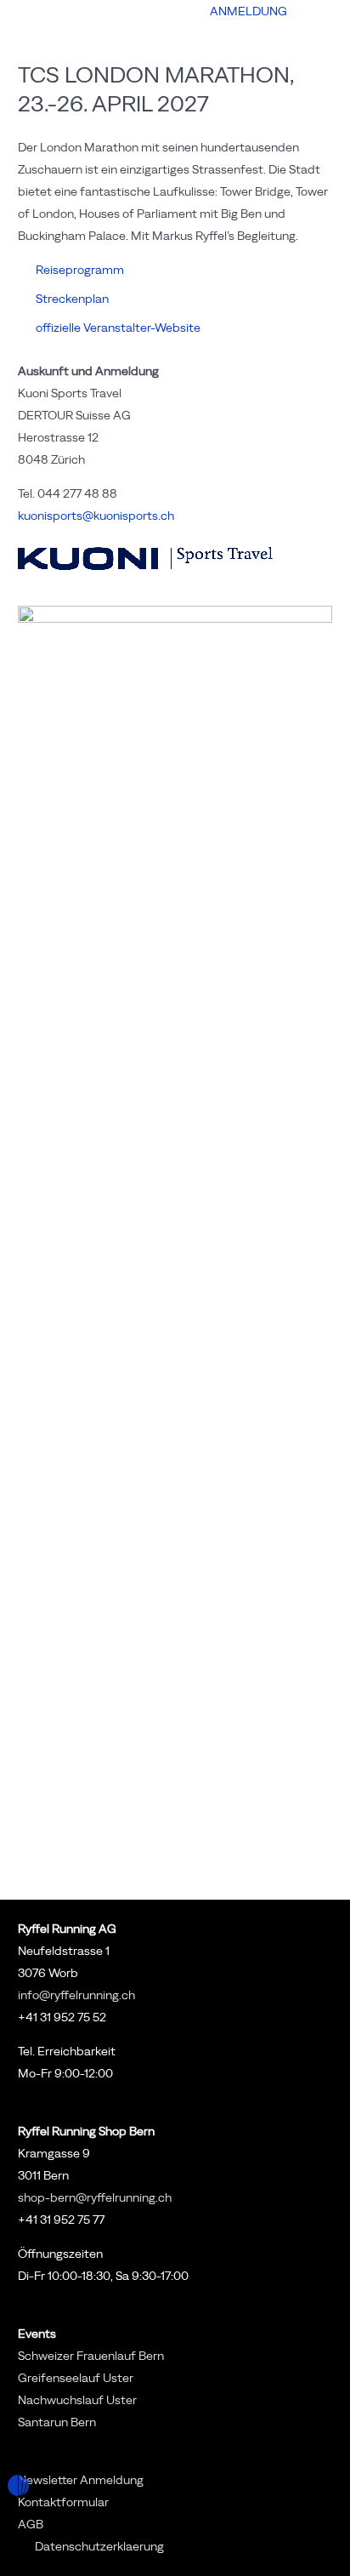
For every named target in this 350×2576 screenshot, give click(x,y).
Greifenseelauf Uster (76, 2378)
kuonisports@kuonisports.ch (96, 516)
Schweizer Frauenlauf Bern (91, 2356)
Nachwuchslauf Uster (77, 2400)
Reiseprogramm (80, 270)
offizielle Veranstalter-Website (118, 328)
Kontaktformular (63, 2502)
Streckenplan (72, 299)
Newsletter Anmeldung (81, 2480)
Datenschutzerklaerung (99, 2546)
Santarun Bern (57, 2422)
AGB (31, 2524)
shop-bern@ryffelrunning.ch (95, 2197)
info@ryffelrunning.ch (76, 1995)
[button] (181, 12)
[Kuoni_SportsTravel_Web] (175, 559)
